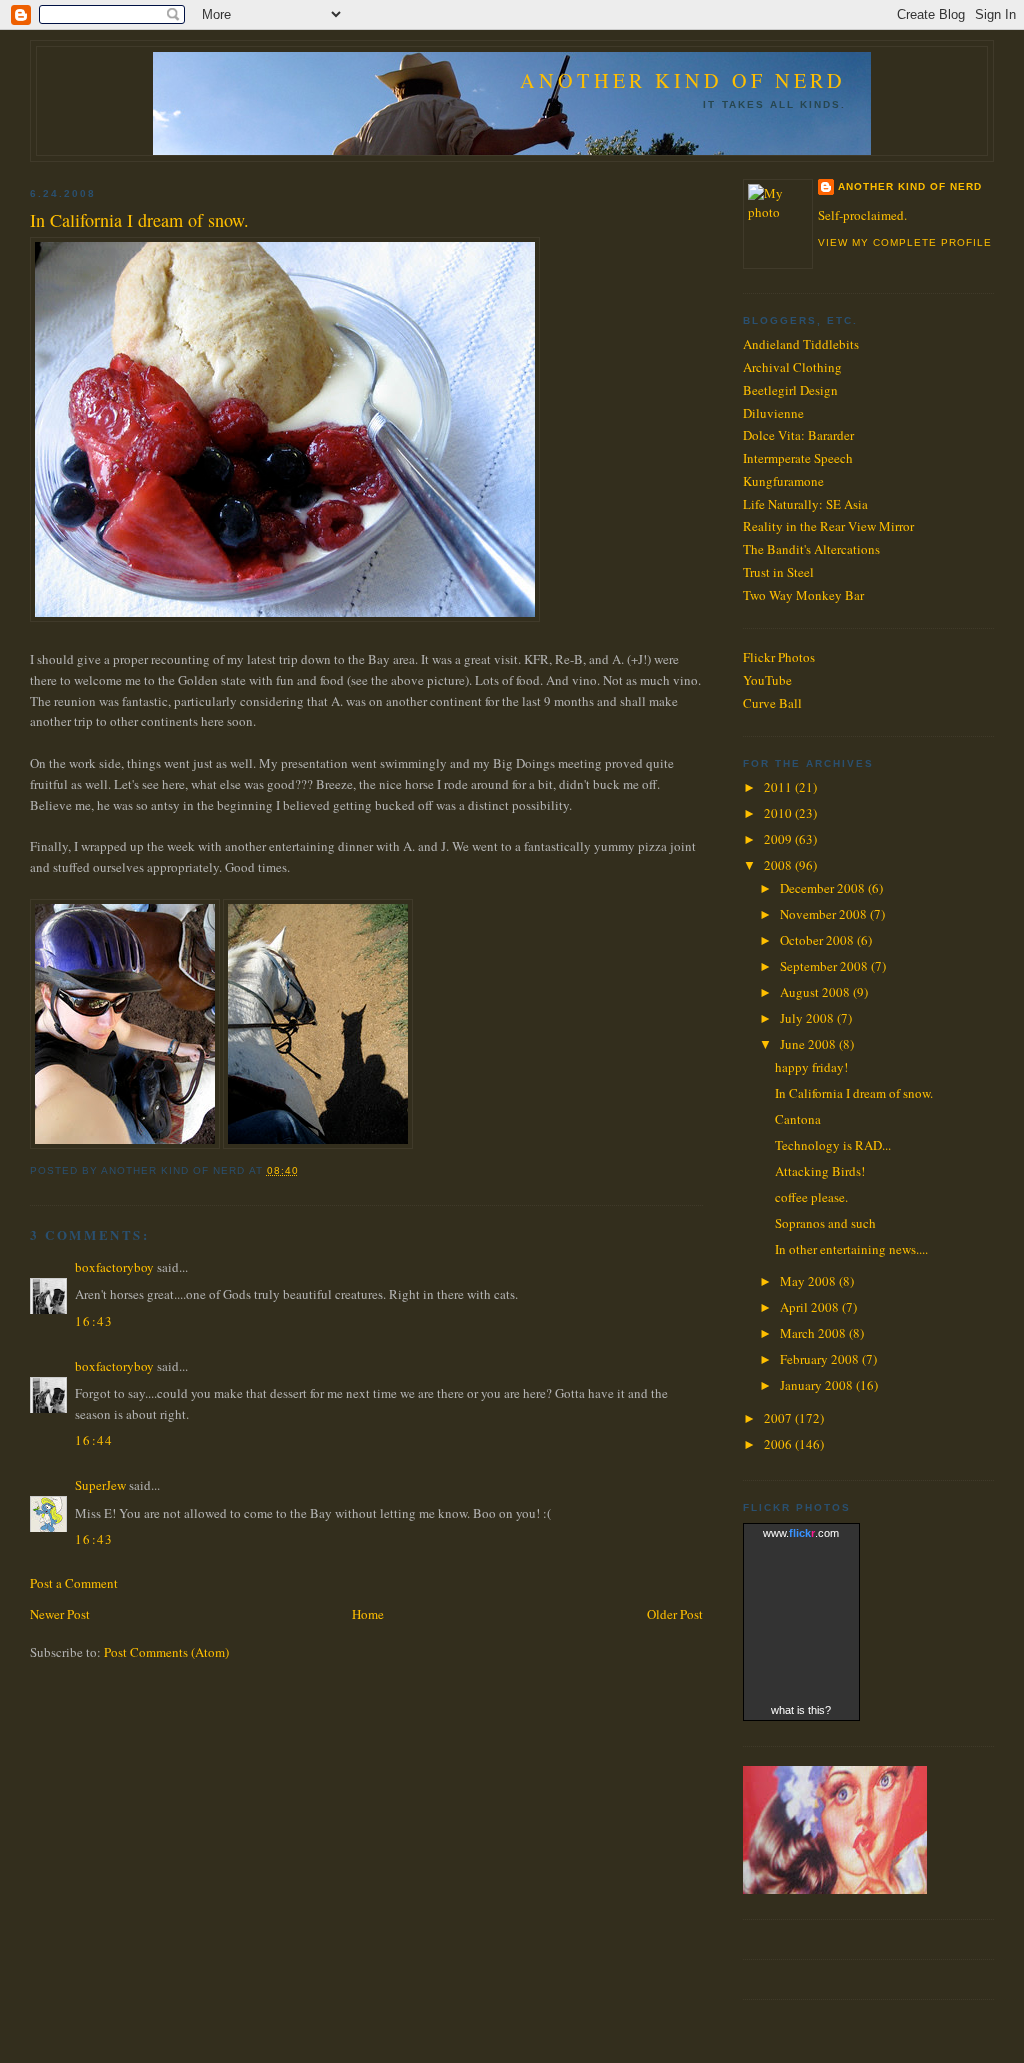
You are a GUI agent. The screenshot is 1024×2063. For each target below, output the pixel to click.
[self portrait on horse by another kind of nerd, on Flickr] (125, 1144)
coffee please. (811, 1197)
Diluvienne (773, 413)
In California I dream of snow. (139, 220)
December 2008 (824, 888)
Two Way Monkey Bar (803, 595)
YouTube (767, 680)
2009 (779, 839)
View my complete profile (905, 242)
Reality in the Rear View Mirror (828, 526)
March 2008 (814, 1333)
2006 (779, 1444)
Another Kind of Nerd (683, 80)
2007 (779, 1418)
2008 (779, 865)
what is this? (801, 1710)
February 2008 (821, 1359)
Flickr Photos (779, 657)
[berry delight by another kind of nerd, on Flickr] (285, 617)
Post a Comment (74, 1583)
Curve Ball (772, 703)
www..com (801, 1533)
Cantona (798, 1119)
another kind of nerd (910, 186)
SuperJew (100, 1485)
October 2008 (818, 940)
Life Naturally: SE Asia (805, 504)
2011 (779, 787)
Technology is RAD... (833, 1145)
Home (368, 1614)
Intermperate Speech (798, 458)
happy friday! (811, 1067)
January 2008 (818, 1385)
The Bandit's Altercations (811, 549)
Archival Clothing (792, 367)
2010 (779, 813)
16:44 (94, 1440)
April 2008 (811, 1307)
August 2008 (816, 992)
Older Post (675, 1614)
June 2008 (809, 1044)
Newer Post (60, 1614)
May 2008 (809, 1281)
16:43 (94, 1321)
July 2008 (808, 1018)
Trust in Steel (778, 572)
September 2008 (825, 966)
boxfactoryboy (114, 1267)
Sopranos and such (825, 1223)
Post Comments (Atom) (166, 1652)
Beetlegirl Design (790, 390)
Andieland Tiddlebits (801, 344)
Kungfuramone (783, 481)
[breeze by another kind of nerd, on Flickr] (318, 1144)
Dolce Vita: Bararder (798, 435)
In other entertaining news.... (851, 1249)
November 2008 (825, 914)
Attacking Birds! (820, 1171)
